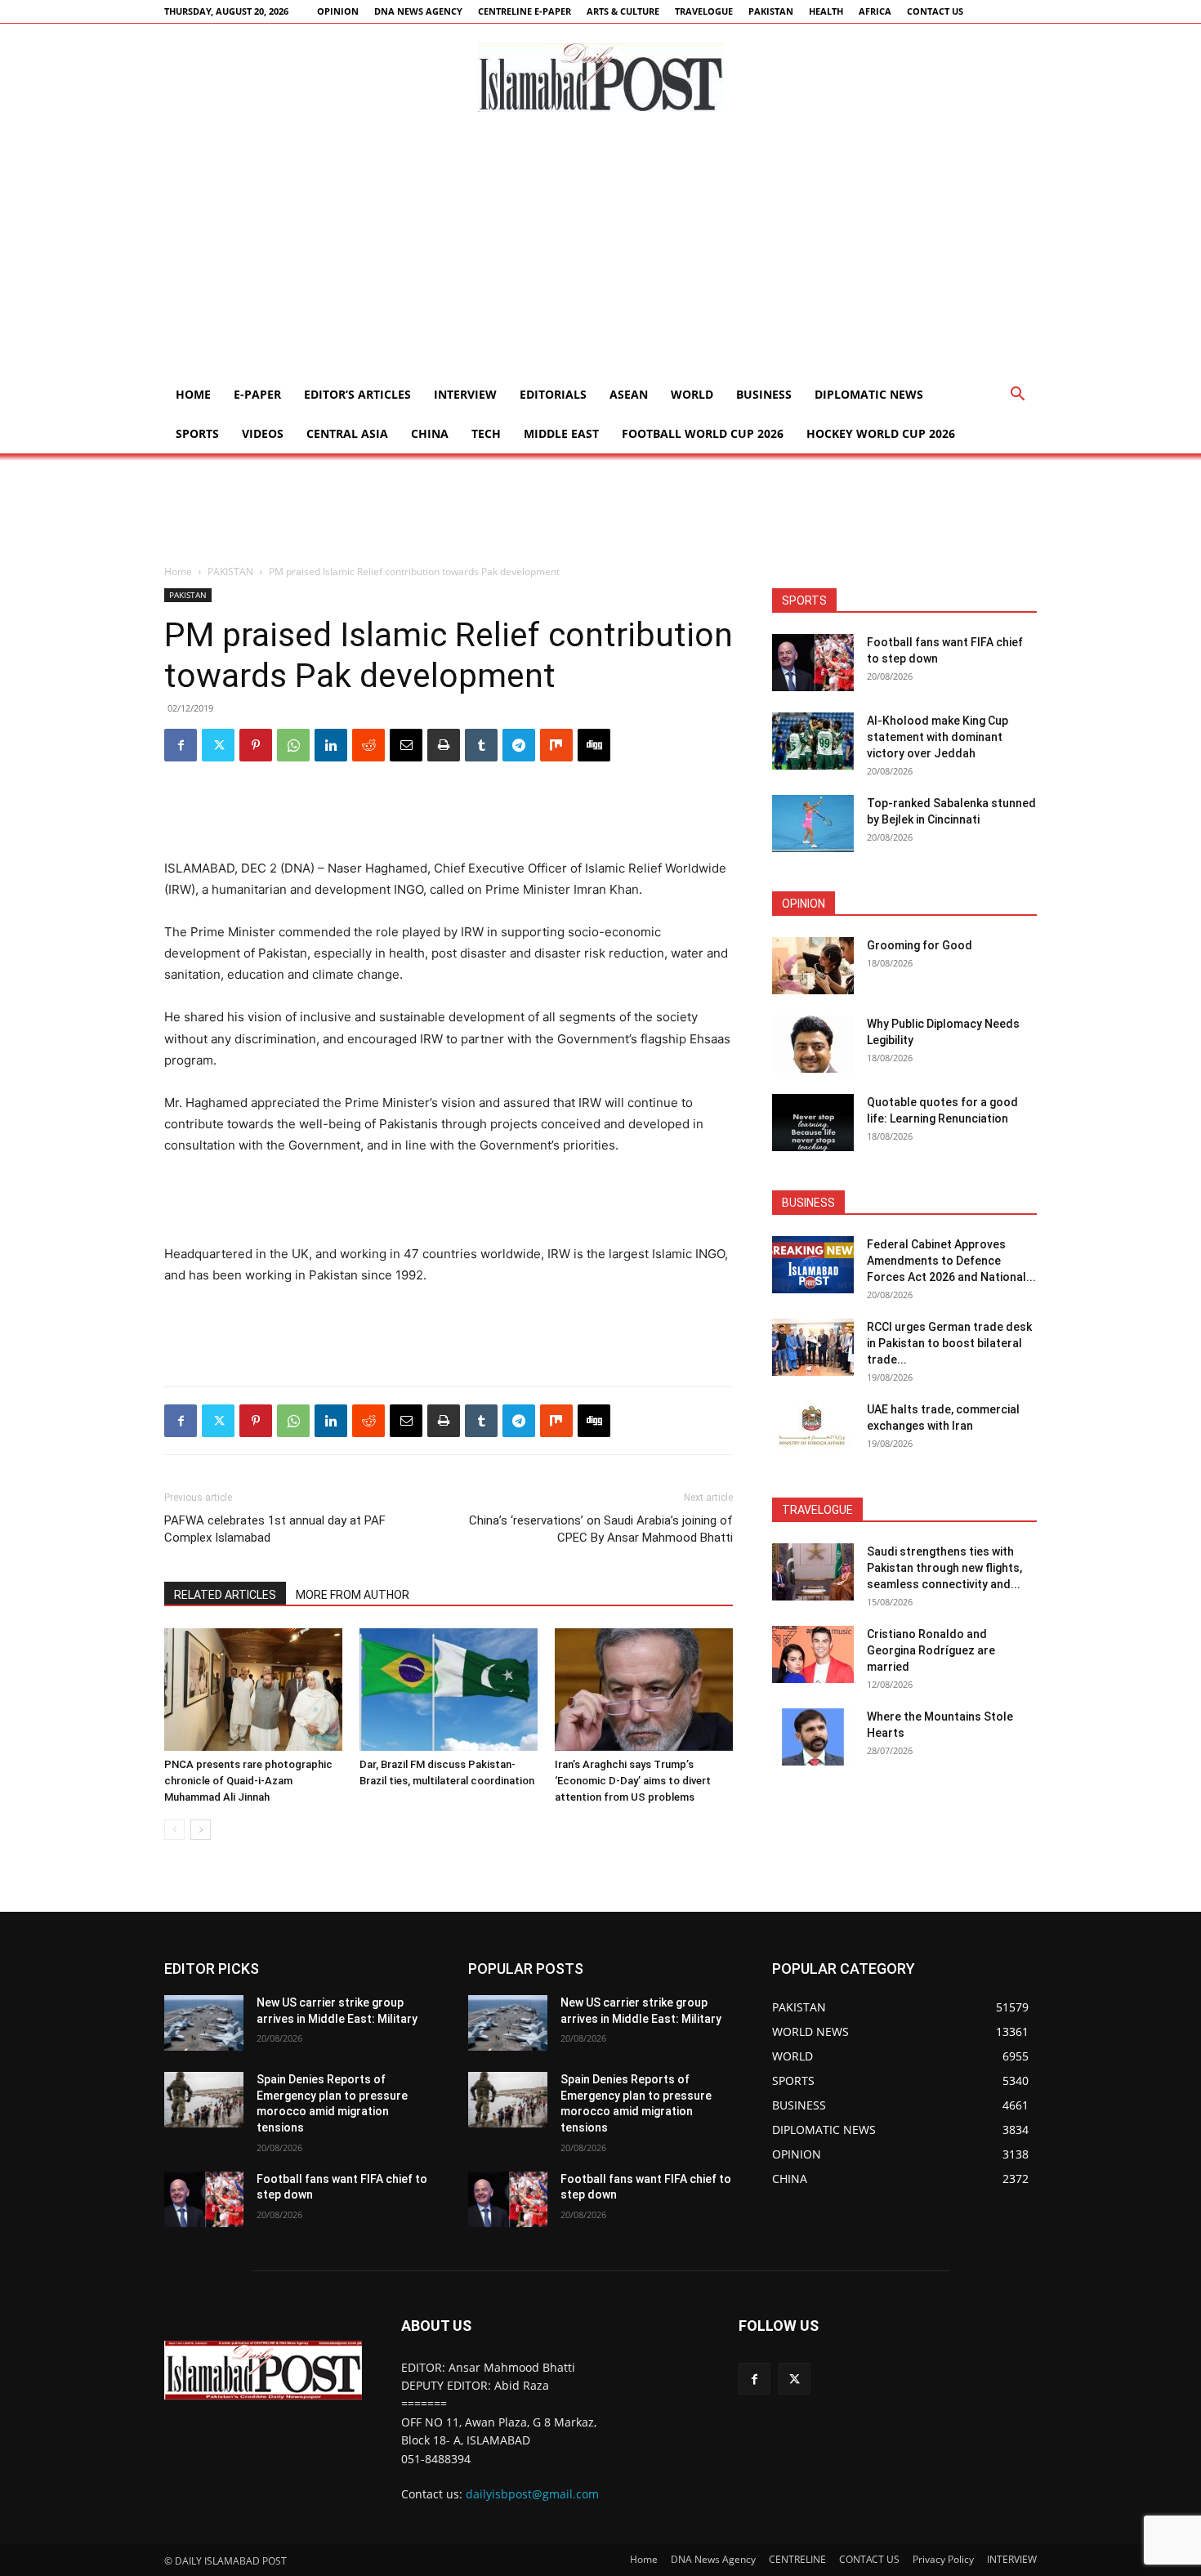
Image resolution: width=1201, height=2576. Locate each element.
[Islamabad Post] (600, 78)
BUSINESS (764, 394)
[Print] (444, 745)
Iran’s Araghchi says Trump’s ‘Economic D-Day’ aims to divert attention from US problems (633, 1781)
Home (193, 394)
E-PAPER (257, 394)
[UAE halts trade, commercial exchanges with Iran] (813, 1430)
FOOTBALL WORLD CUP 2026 (703, 433)
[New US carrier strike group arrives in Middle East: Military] (204, 2023)
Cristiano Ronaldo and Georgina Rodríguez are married (931, 1650)
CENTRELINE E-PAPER (525, 11)
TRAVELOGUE (704, 11)
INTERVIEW (465, 394)
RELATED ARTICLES (225, 1595)
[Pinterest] (256, 745)
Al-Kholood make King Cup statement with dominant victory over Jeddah (938, 737)
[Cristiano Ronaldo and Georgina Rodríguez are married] (813, 1654)
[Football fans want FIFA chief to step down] (813, 663)
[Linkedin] (331, 745)
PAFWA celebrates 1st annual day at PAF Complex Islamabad (275, 1529)
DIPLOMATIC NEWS (869, 394)
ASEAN (629, 394)
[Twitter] (218, 745)
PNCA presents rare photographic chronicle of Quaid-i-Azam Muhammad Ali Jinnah (248, 1781)
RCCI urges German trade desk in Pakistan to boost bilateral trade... (949, 1343)
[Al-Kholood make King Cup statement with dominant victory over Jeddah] (813, 741)
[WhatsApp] (293, 745)
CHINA (430, 433)
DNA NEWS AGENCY (418, 11)
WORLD (692, 394)
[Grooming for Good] (813, 966)
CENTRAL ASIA (347, 433)
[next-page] (201, 1830)
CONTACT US (935, 11)
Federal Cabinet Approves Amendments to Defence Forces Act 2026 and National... (951, 1261)
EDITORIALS (553, 394)
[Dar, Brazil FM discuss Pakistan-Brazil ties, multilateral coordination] (449, 1690)
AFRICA (875, 11)
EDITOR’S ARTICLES (357, 394)
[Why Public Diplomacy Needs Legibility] (813, 1044)
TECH (486, 433)
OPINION (338, 11)
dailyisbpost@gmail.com (532, 2494)
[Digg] (594, 745)
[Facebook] (181, 745)
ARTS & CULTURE (623, 11)
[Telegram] (519, 745)
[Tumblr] (481, 745)
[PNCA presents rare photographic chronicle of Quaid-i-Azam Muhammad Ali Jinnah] (253, 1690)
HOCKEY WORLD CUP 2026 (881, 433)
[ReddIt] (368, 745)
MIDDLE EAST (561, 433)
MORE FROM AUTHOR (353, 1595)
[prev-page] (174, 1830)
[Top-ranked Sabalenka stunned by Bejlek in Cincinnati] (813, 824)
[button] (1017, 396)
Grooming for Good (920, 945)
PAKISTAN (771, 11)
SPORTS (197, 433)
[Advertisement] (600, 252)
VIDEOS (263, 433)
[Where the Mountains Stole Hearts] (813, 1737)
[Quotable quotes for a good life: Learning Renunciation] (813, 1123)
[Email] (406, 745)
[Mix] (556, 745)
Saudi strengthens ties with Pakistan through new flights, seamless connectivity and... (944, 1568)
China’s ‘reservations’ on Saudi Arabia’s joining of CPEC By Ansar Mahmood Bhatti (601, 1529)
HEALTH (826, 11)
